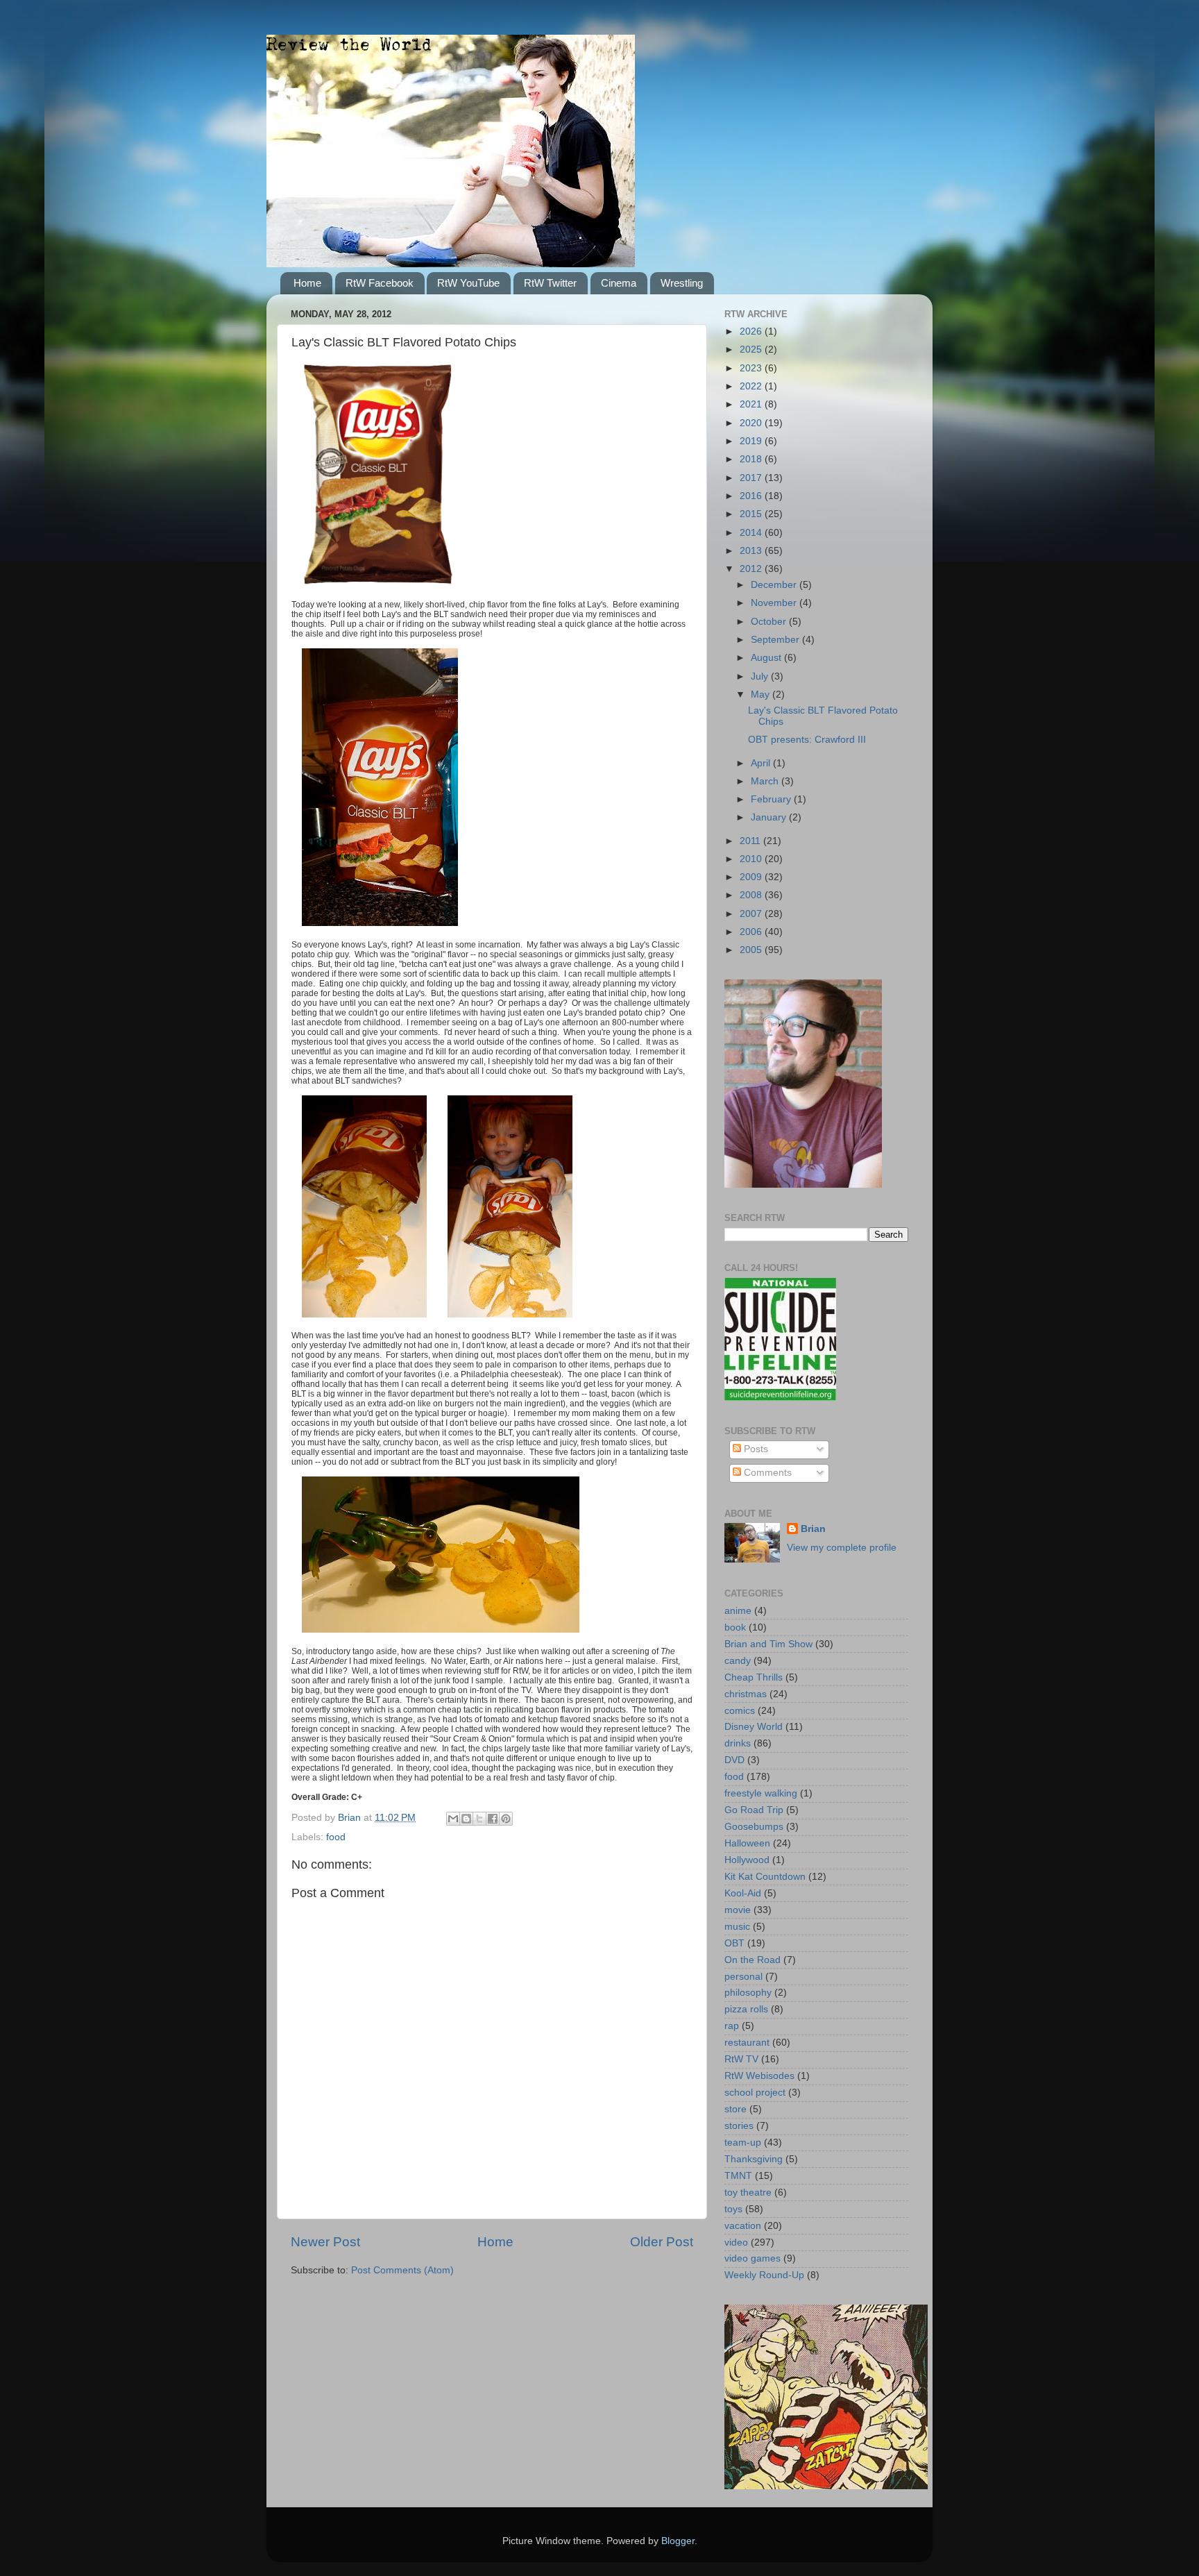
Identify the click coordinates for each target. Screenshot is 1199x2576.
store (735, 2109)
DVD (734, 1760)
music (737, 1927)
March (766, 781)
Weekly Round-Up (764, 2275)
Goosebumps (754, 1827)
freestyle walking (761, 1793)
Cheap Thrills (754, 1677)
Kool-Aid (743, 1893)
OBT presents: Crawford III (807, 740)
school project (755, 2093)
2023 (752, 368)
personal (743, 1977)
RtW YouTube (468, 283)
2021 (752, 404)
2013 (752, 551)
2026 (752, 331)
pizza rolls (746, 2009)
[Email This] (453, 1819)
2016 (752, 496)
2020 (752, 423)
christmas (746, 1694)
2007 (752, 914)
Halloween (747, 1843)
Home (307, 283)
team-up (743, 2143)
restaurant (747, 2043)
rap (732, 2026)
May (762, 694)
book (735, 1627)
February (772, 799)
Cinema (619, 283)
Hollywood (747, 1860)
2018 (752, 459)
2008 (752, 895)
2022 (752, 386)
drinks (738, 1743)
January (770, 817)
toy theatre (748, 2192)
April (762, 763)
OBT (734, 1943)
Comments (766, 1473)
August (767, 658)
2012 (752, 569)
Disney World (754, 1727)
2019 (752, 441)
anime (738, 1611)
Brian (813, 1529)
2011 (751, 841)
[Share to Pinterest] (506, 1819)
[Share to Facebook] (493, 1819)
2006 (752, 932)
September (776, 640)
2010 (752, 859)
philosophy (748, 1993)
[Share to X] (479, 1819)
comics (740, 1711)
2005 (752, 950)
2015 (752, 514)
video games (752, 2258)
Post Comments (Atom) (402, 2270)
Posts (755, 1449)
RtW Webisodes (759, 2076)
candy (738, 1661)
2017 (752, 478)
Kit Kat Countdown (765, 1877)
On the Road (752, 1960)
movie (738, 1910)
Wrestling (682, 283)
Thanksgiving (754, 2159)
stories (739, 2126)
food (336, 1837)
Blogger (678, 2541)
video (736, 2242)
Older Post (662, 2242)
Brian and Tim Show (768, 1644)
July (761, 676)
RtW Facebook (380, 283)
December (775, 585)
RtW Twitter (550, 283)
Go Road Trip (754, 1810)
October (770, 622)
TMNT (738, 2176)
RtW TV (741, 2059)
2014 (752, 533)
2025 (752, 350)
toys (733, 2209)
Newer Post (325, 2242)
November (775, 603)
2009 (752, 877)
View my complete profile (842, 1548)
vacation (743, 2226)
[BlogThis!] (466, 1819)
